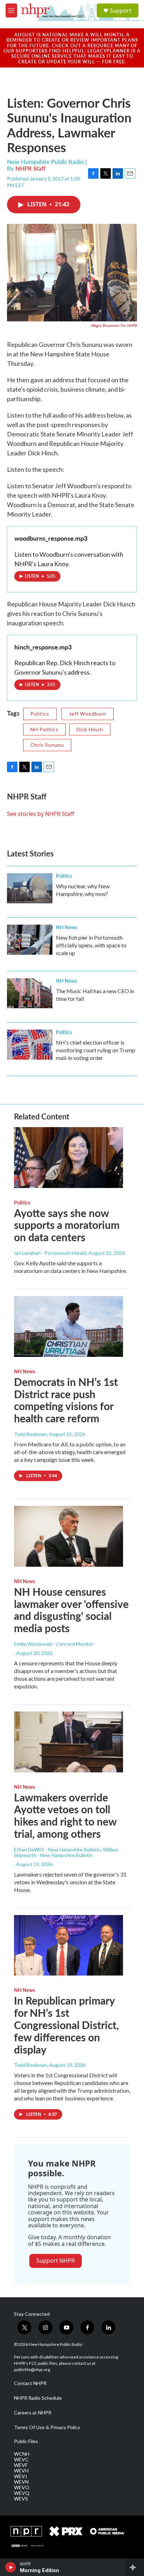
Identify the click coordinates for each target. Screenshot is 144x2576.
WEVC (21, 2460)
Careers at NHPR (33, 2413)
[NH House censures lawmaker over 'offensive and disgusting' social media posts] (69, 1536)
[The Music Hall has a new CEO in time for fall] (30, 993)
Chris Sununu (47, 745)
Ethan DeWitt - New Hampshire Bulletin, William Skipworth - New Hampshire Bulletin (66, 1852)
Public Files (26, 2441)
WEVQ (22, 2493)
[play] (11, 2567)
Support (121, 10)
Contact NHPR (30, 2383)
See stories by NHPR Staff (41, 814)
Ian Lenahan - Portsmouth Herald (50, 1253)
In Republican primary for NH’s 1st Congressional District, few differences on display (66, 2025)
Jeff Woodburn (88, 714)
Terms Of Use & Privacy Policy (47, 2427)
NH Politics (44, 729)
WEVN (21, 2482)
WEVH (21, 2471)
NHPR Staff (30, 168)
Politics (40, 714)
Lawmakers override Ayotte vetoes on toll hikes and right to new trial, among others (65, 1815)
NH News (66, 927)
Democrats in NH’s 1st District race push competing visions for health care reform (66, 1400)
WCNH (22, 2454)
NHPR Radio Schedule (38, 2398)
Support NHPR (56, 2261)
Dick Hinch (90, 729)
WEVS (21, 2499)
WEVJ (20, 2476)
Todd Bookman (30, 1434)
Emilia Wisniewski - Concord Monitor (54, 1644)
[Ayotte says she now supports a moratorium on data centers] (69, 1158)
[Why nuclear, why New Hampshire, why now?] (30, 888)
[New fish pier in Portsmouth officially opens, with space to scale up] (30, 940)
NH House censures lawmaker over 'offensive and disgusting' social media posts (71, 1610)
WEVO (22, 2488)
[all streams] (135, 2567)
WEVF (21, 2465)
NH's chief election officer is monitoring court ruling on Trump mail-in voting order (96, 1050)
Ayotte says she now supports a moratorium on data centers (67, 1225)
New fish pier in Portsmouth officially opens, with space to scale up (91, 945)
